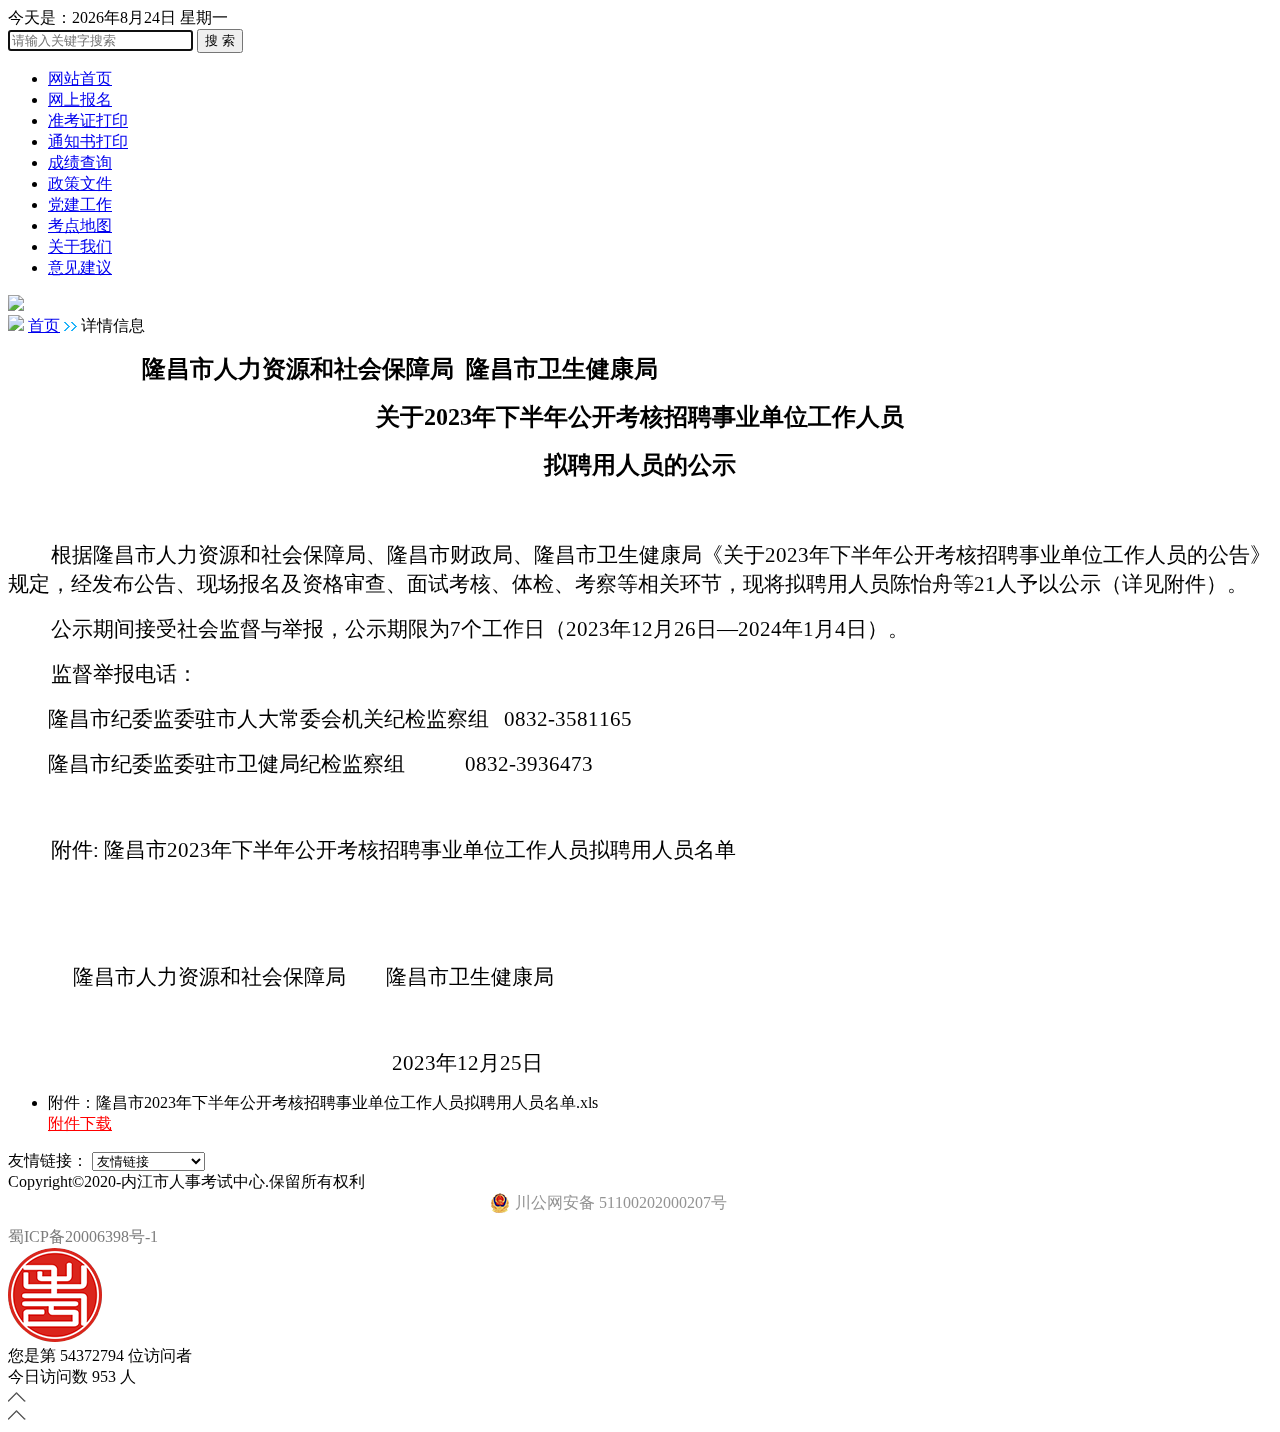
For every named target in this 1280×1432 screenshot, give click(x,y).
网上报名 (80, 99)
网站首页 (80, 78)
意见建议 (80, 267)
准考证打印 (88, 120)
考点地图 (80, 225)
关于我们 (80, 246)
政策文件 (80, 183)
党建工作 (80, 204)
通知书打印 (88, 141)
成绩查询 (80, 162)
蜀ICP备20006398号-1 (83, 1236)
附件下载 (80, 1123)
